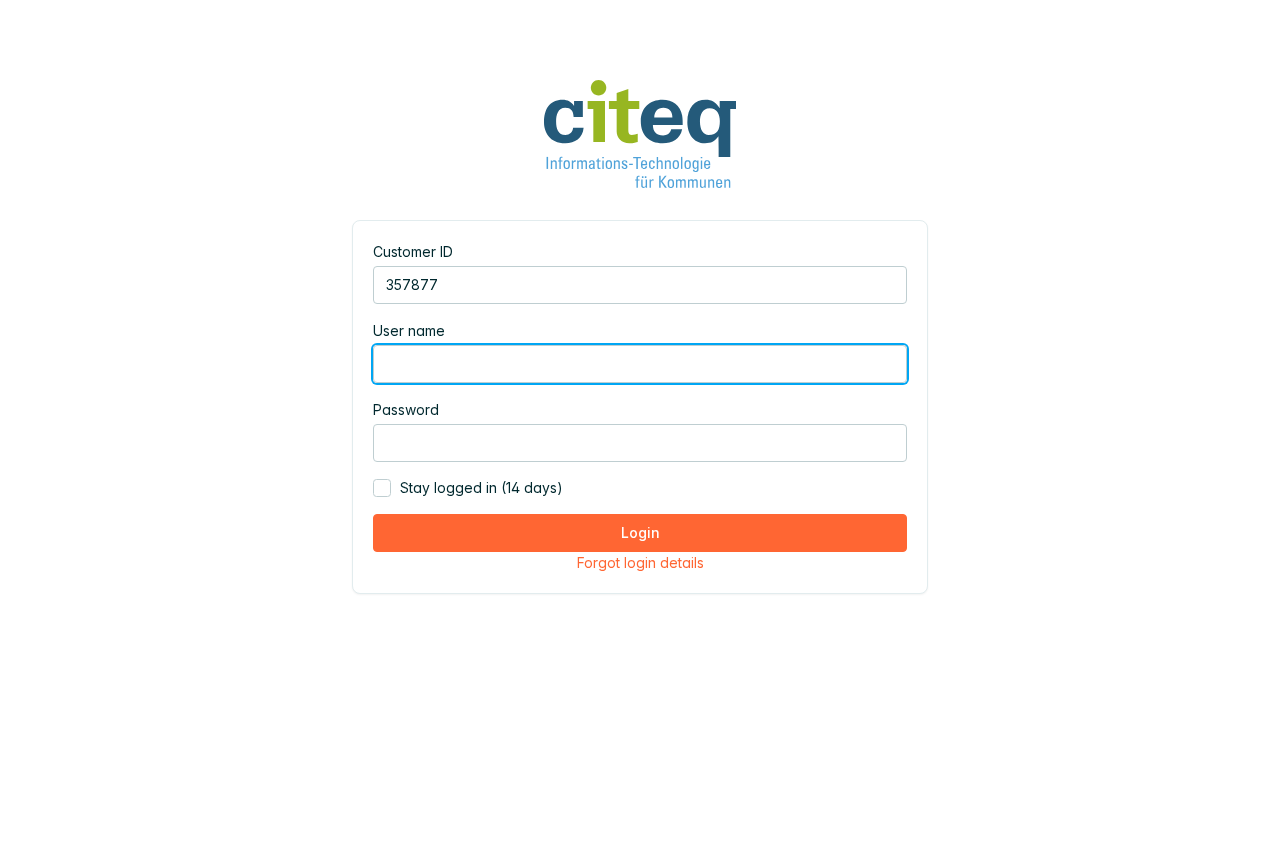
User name (409, 330)
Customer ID (413, 251)
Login (640, 532)
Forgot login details (640, 562)
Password (406, 409)
